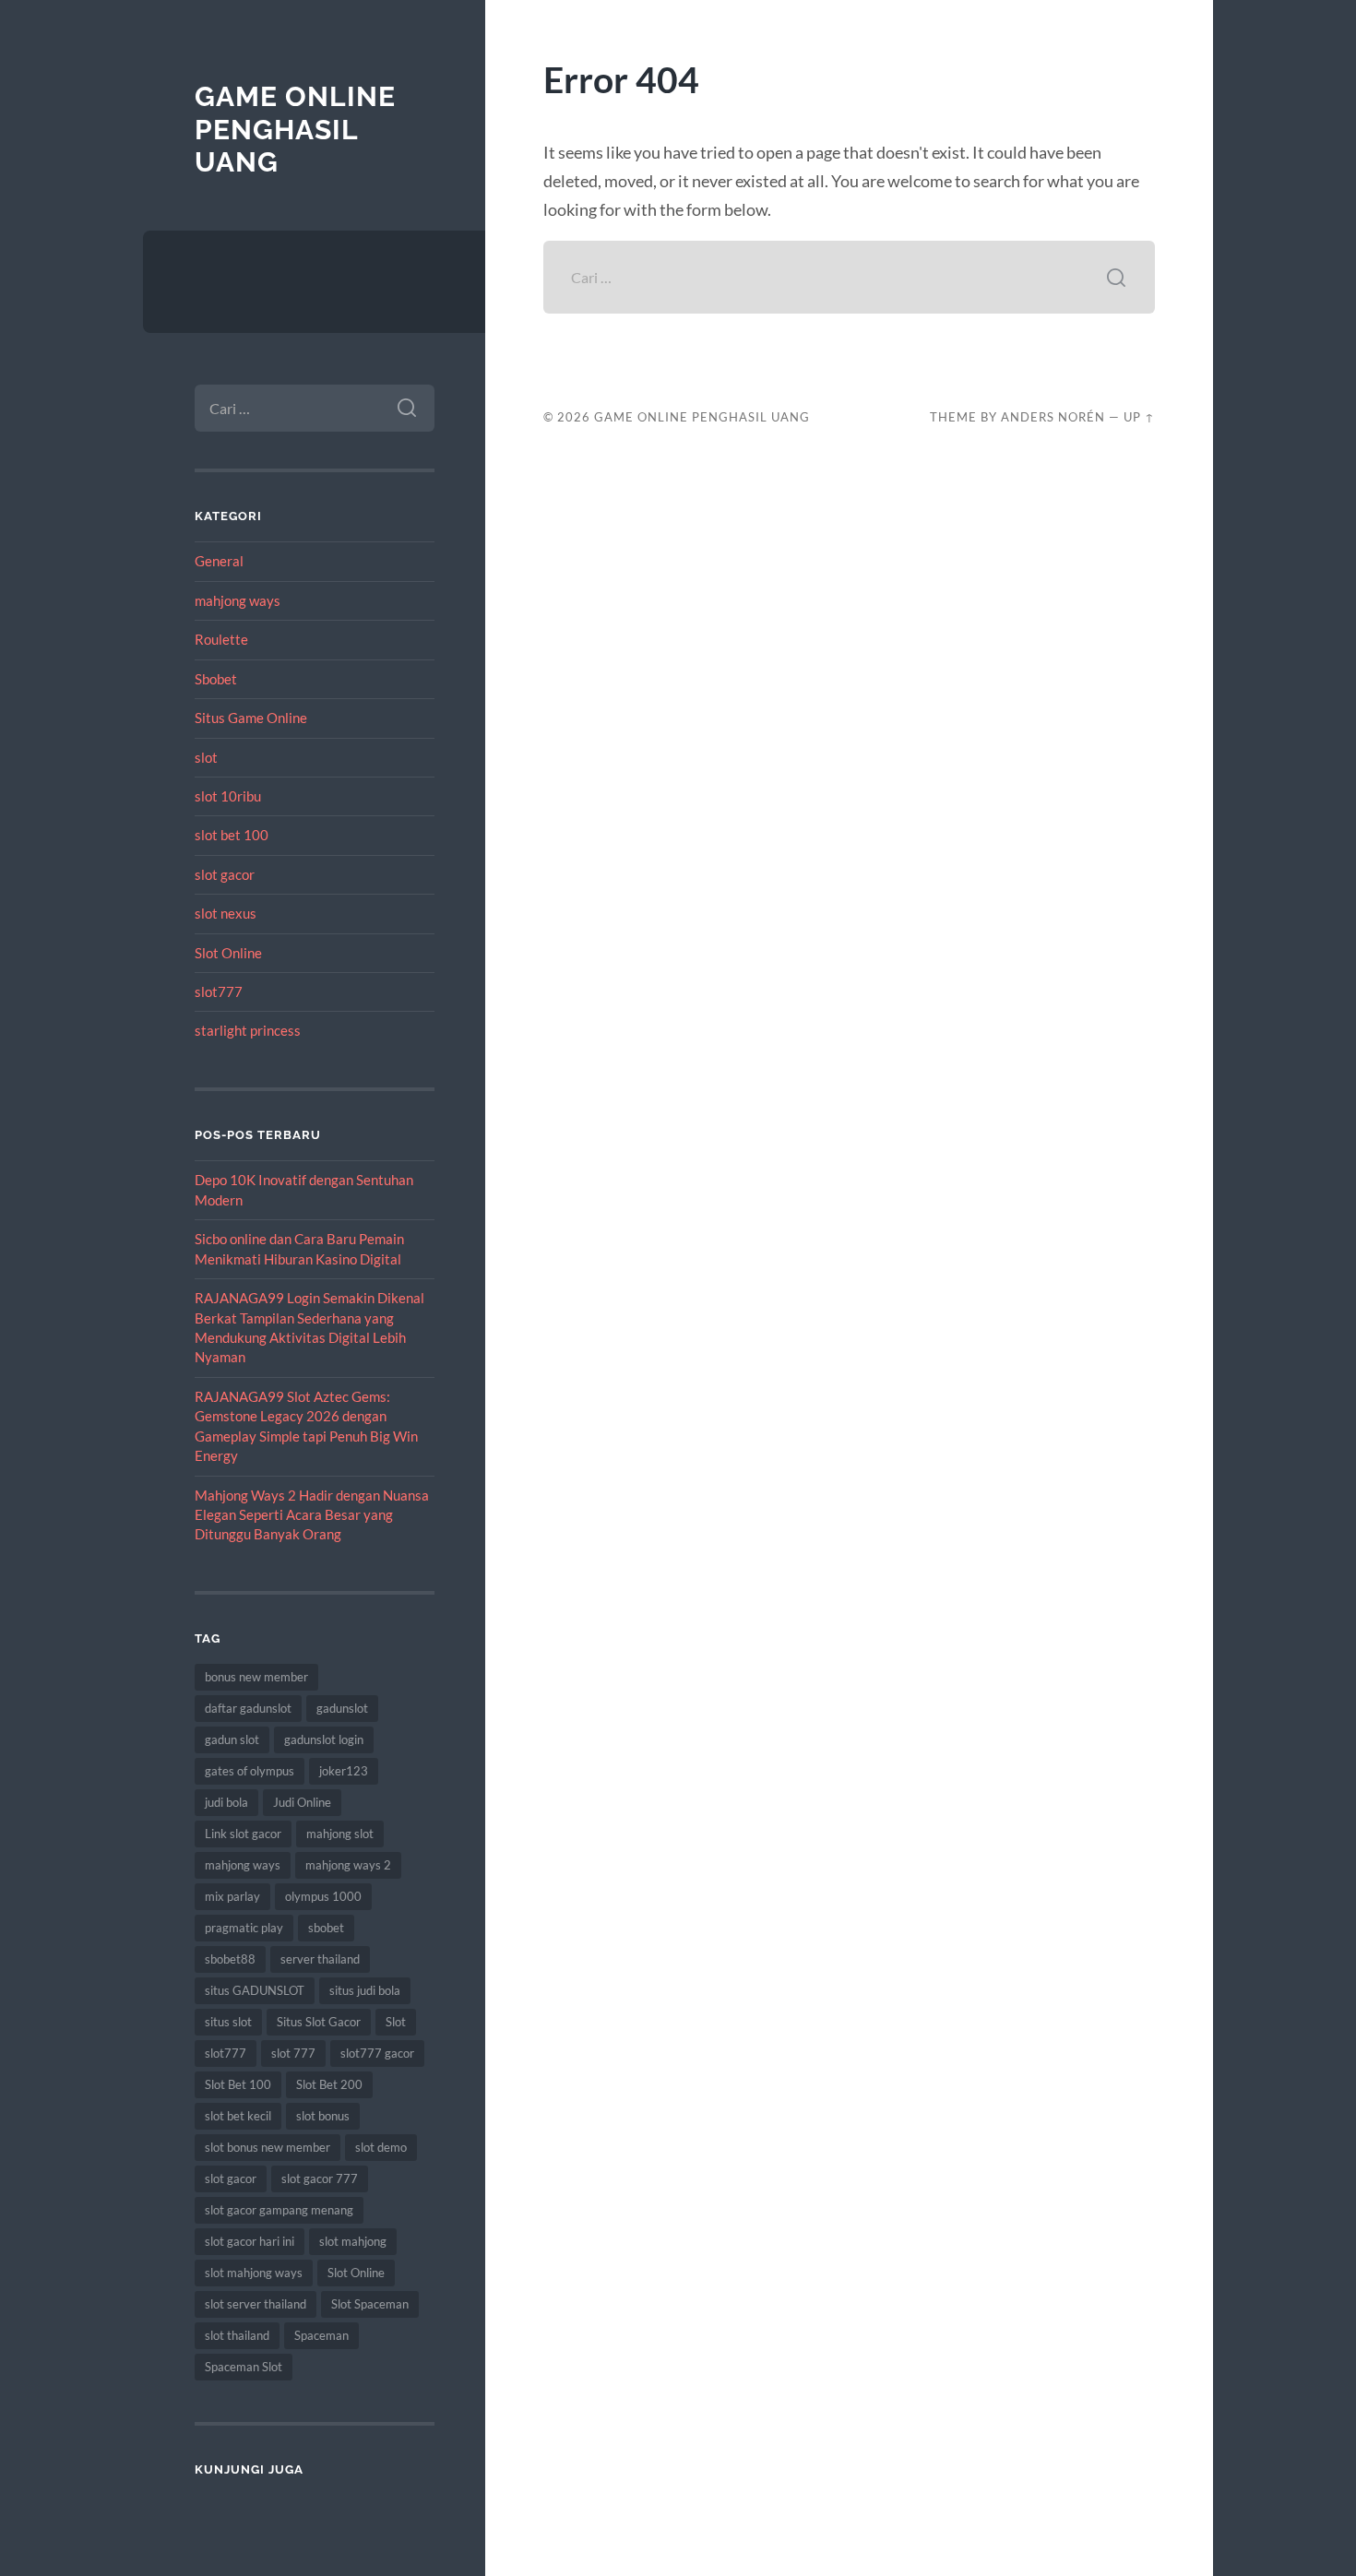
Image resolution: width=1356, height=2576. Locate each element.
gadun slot (232, 1739)
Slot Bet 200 (329, 2084)
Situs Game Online (251, 718)
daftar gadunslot (248, 1708)
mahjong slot (340, 1834)
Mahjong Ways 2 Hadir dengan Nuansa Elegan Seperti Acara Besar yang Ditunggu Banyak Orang (312, 1515)
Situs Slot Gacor (319, 2022)
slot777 (219, 991)
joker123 (344, 1771)
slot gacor (225, 874)
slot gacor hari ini (250, 2241)
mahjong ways (238, 600)
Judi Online (302, 1802)
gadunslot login (324, 1739)
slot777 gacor (377, 2053)
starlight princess (248, 1030)
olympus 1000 (323, 1896)
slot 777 (293, 2053)
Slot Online (228, 953)
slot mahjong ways (254, 2273)
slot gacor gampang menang (279, 2210)
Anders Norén (1053, 417)
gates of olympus (250, 1771)
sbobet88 (230, 1959)
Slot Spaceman (370, 2304)
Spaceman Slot (244, 2367)
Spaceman (321, 2335)
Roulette (221, 639)
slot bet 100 (232, 835)
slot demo (381, 2147)
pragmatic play (244, 1928)
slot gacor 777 (320, 2178)
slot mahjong (353, 2241)
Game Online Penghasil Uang (295, 129)
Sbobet (216, 679)
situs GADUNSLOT (255, 1990)
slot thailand (237, 2335)
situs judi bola (365, 1990)
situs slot (228, 2022)
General (219, 561)
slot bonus (323, 2116)
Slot (396, 2022)
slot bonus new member (268, 2147)
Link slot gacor (243, 1834)
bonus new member (256, 1677)
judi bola (226, 1802)
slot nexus (226, 913)
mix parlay (232, 1896)
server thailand (320, 1959)
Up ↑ (1139, 417)
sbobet (326, 1928)
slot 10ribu (228, 796)
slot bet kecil (238, 2116)
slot (206, 757)
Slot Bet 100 (238, 2084)
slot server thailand (256, 2304)
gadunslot (342, 1708)
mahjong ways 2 (348, 1865)
